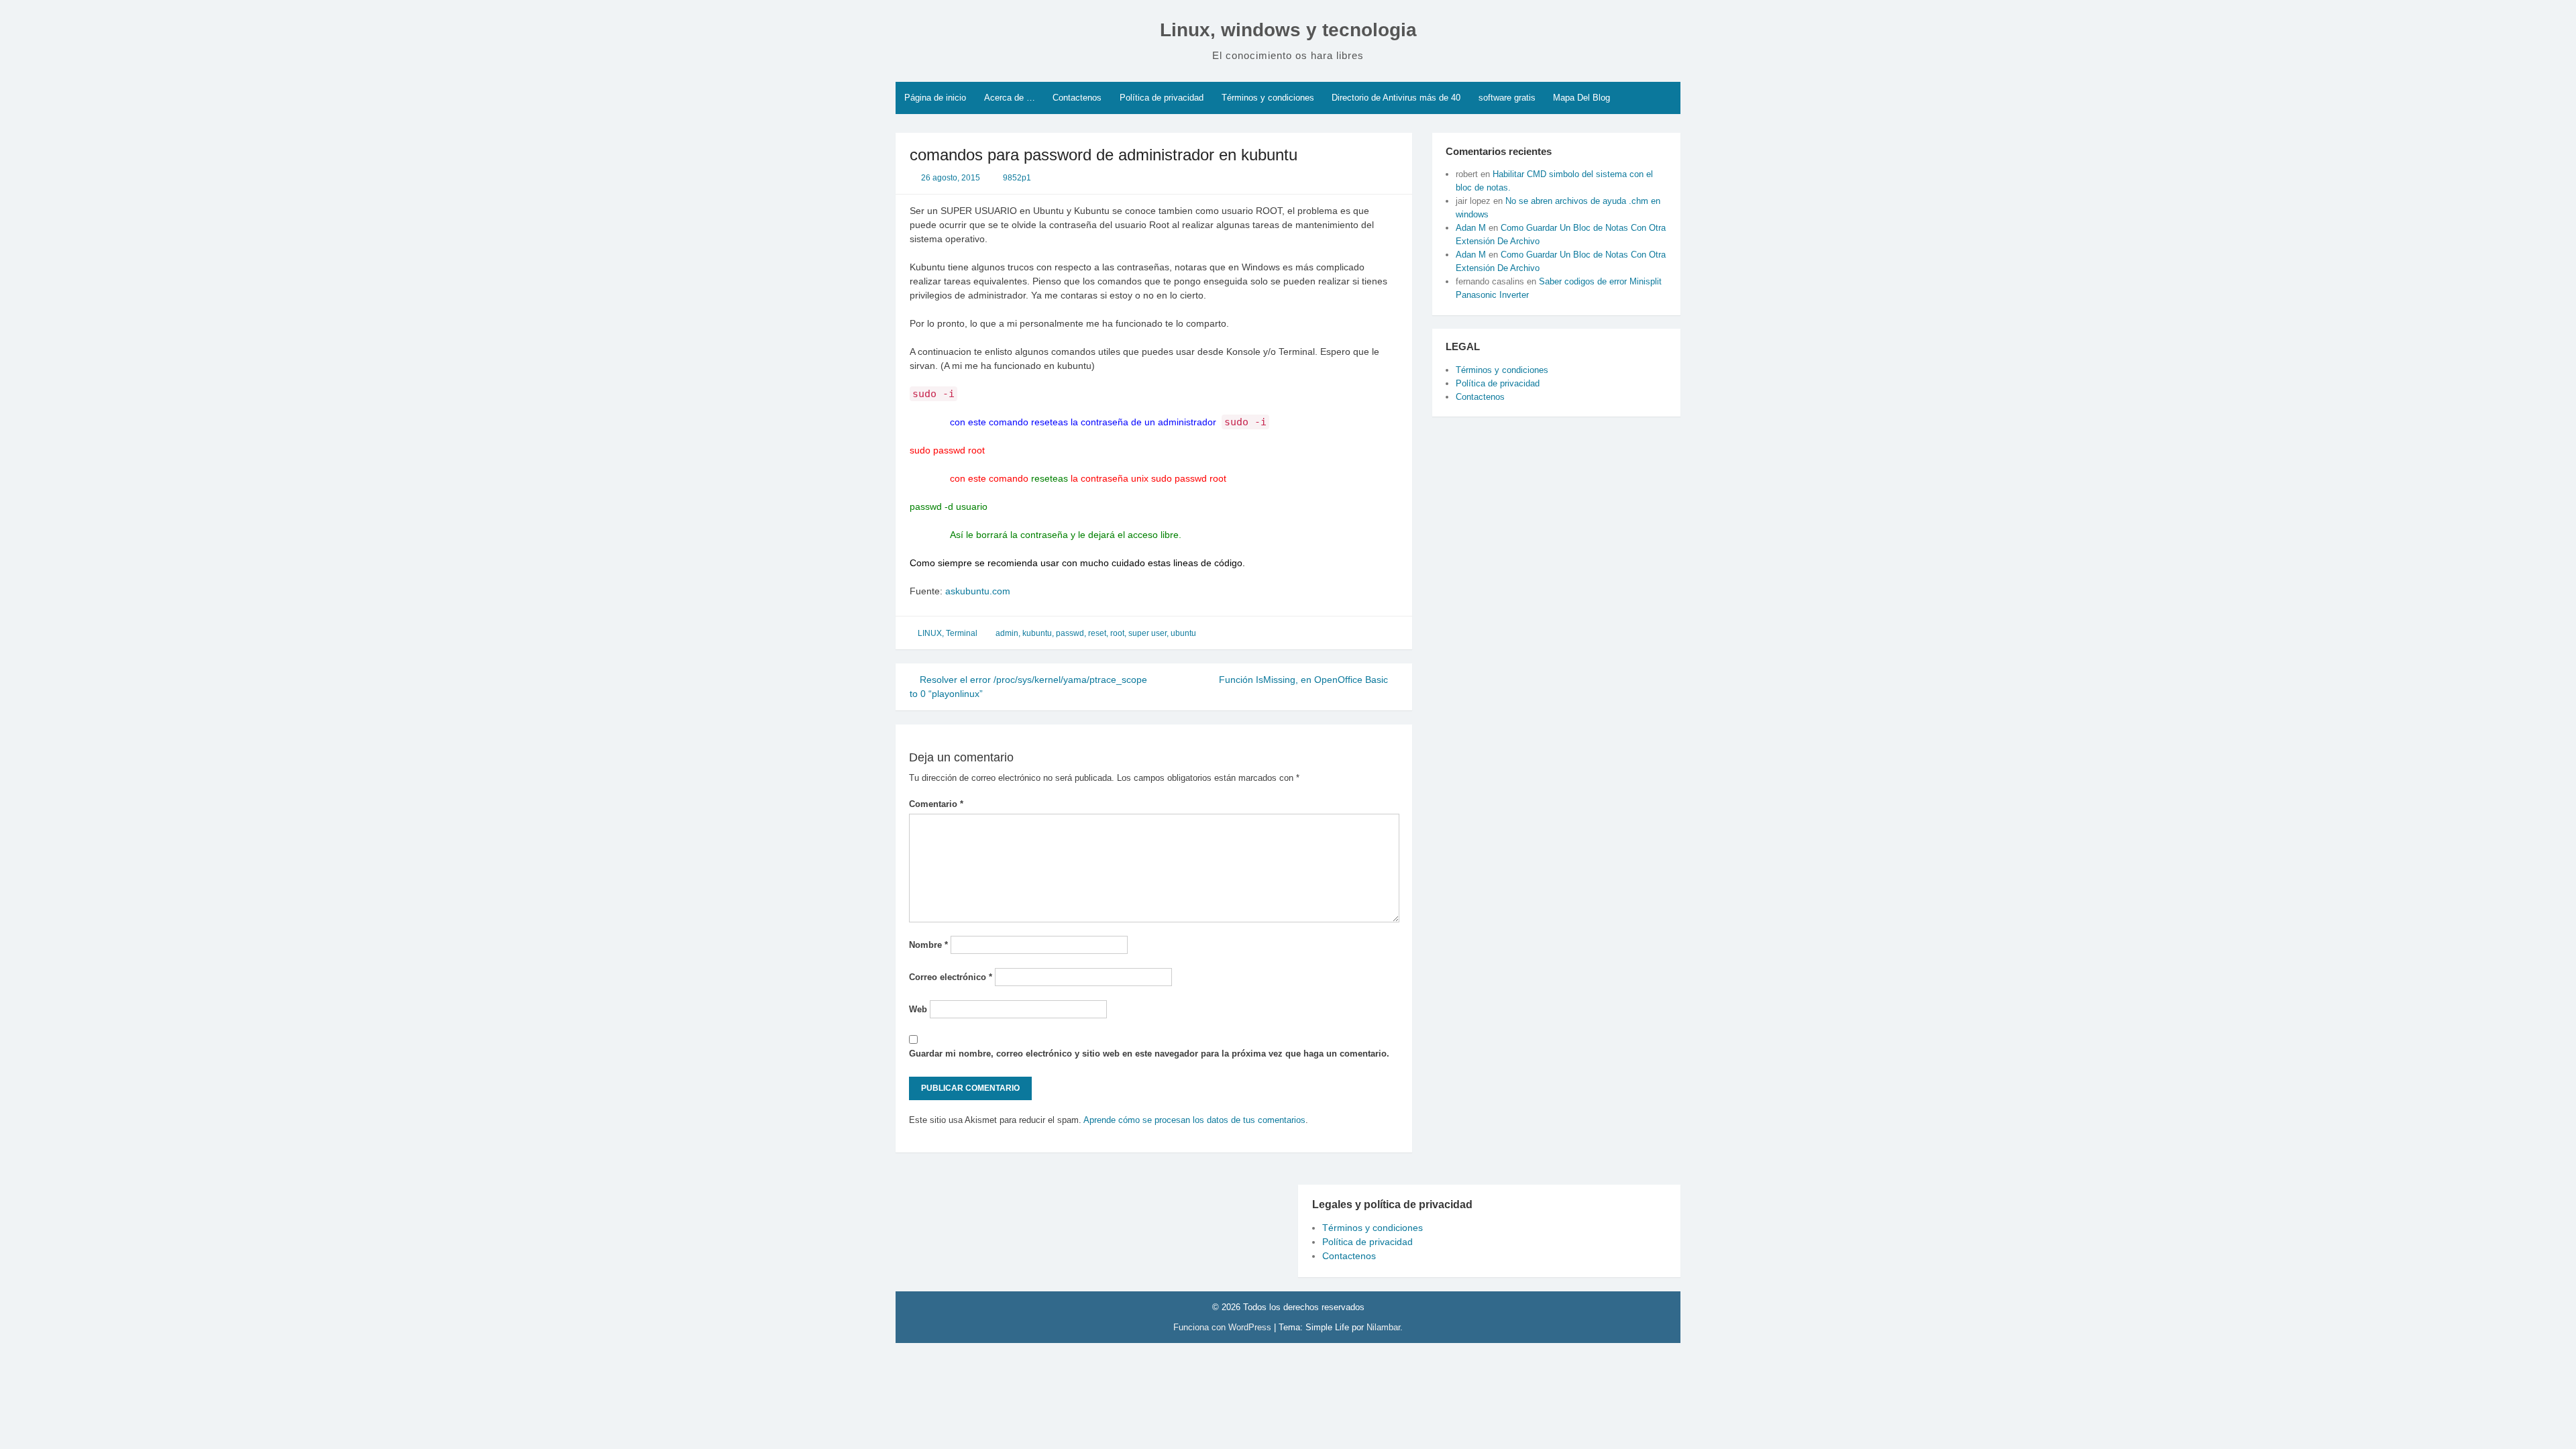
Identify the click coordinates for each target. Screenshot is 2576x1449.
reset (1097, 633)
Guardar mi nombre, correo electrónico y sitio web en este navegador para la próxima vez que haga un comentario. (1149, 1054)
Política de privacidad (1162, 98)
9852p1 (1017, 178)
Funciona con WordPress (1224, 1327)
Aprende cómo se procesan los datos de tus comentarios (1194, 1120)
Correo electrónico (951, 977)
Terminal (962, 633)
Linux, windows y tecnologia (1288, 30)
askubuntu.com (978, 591)
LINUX (930, 633)
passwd (1070, 633)
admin (1007, 633)
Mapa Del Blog (1581, 98)
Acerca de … (1010, 98)
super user (1147, 633)
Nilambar (1383, 1327)
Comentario (936, 804)
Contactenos (1077, 98)
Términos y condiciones (1268, 98)
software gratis (1507, 98)
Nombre (928, 945)
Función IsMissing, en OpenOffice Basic (1305, 680)
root (1117, 633)
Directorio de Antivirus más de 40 (1396, 98)
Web (918, 1009)
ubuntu (1183, 633)
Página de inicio (935, 98)
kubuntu (1037, 633)
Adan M (1471, 228)
